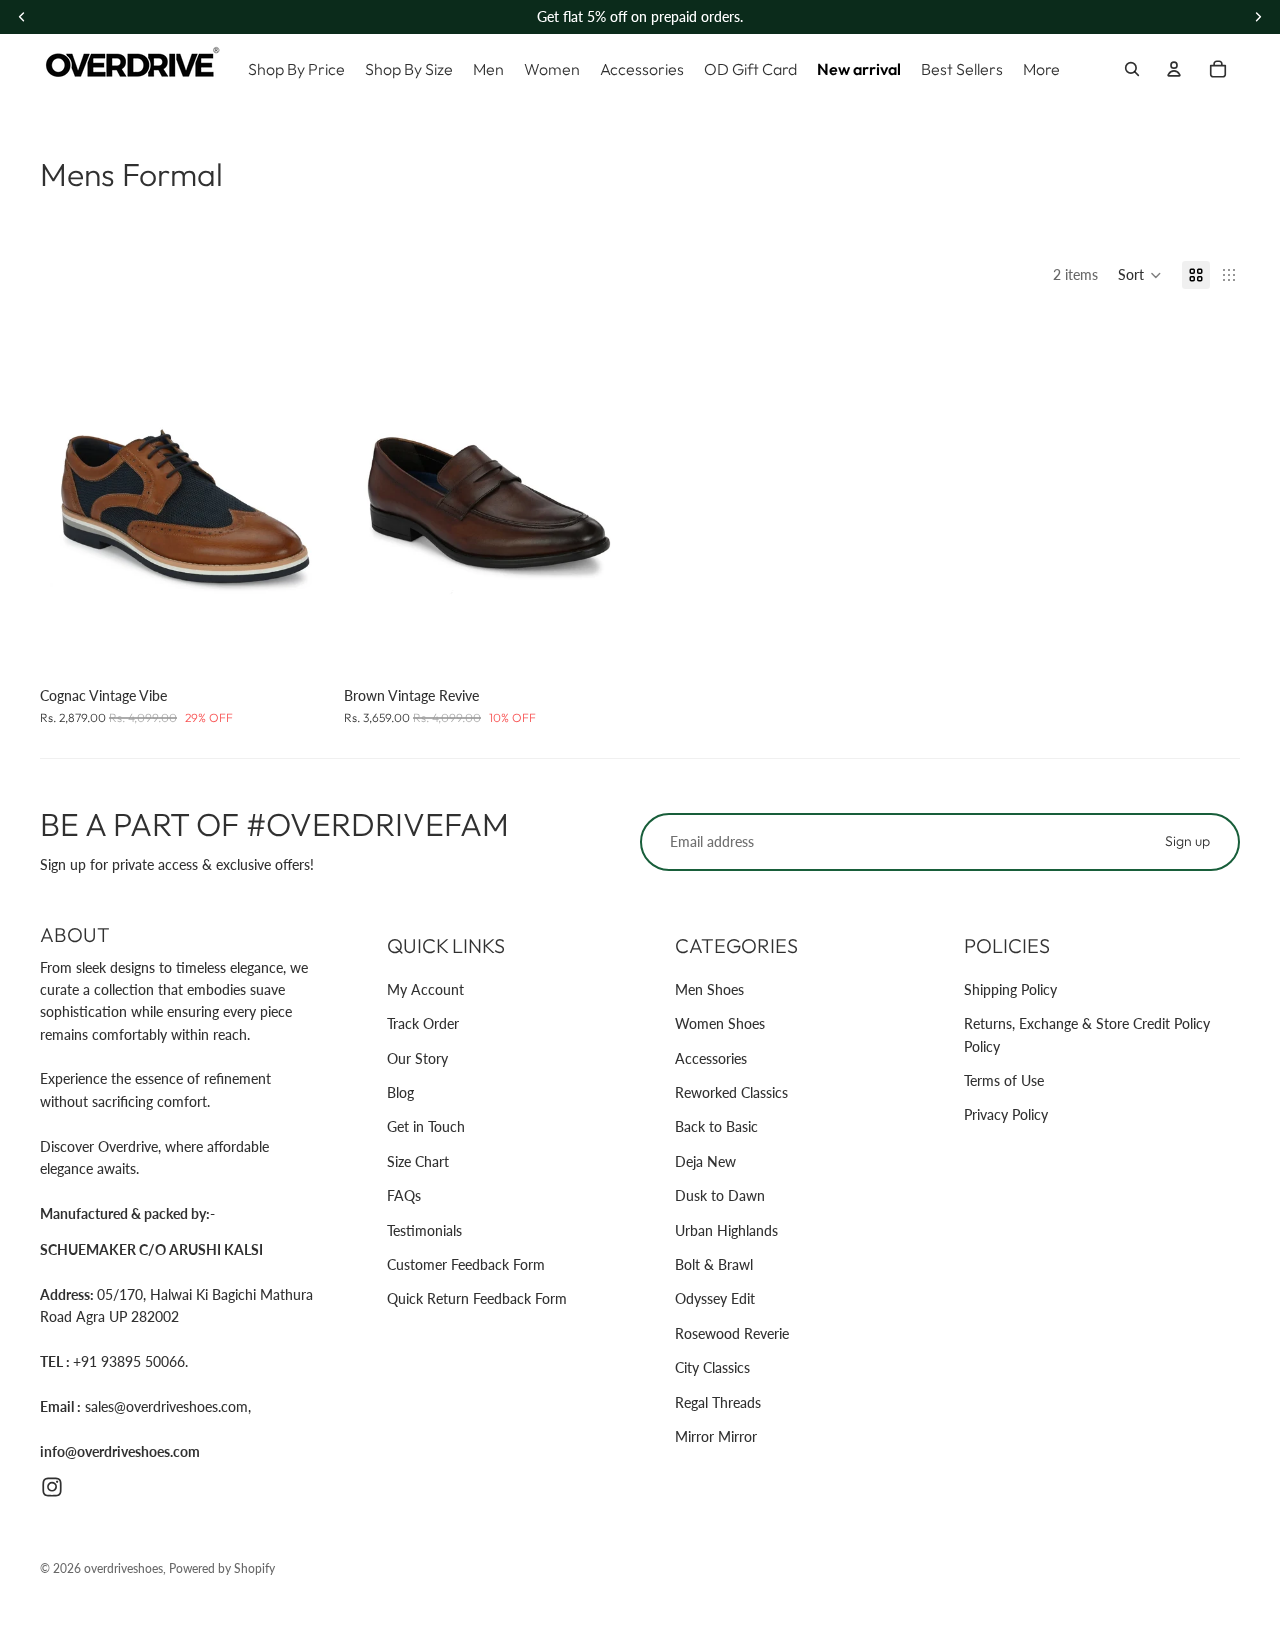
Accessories (711, 1058)
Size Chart (418, 1161)
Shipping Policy (1010, 989)
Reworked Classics (731, 1092)
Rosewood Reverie (732, 1333)
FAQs (404, 1195)
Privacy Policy (1006, 1114)
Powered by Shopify (222, 1568)
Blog (400, 1092)
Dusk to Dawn (720, 1195)
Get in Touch (426, 1126)
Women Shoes (720, 1023)
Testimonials (424, 1230)
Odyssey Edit (715, 1298)
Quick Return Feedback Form (477, 1298)
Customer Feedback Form (466, 1264)
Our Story (417, 1058)
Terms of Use (1004, 1080)
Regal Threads (718, 1402)
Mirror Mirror (716, 1436)
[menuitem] (1041, 69)
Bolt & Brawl (714, 1264)
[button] (1140, 275)
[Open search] (1132, 69)
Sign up (1187, 841)
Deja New (705, 1161)
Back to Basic (716, 1126)
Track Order (423, 1023)
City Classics (712, 1367)
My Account (425, 989)
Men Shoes (709, 989)
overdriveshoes (123, 1568)
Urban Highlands (726, 1230)
